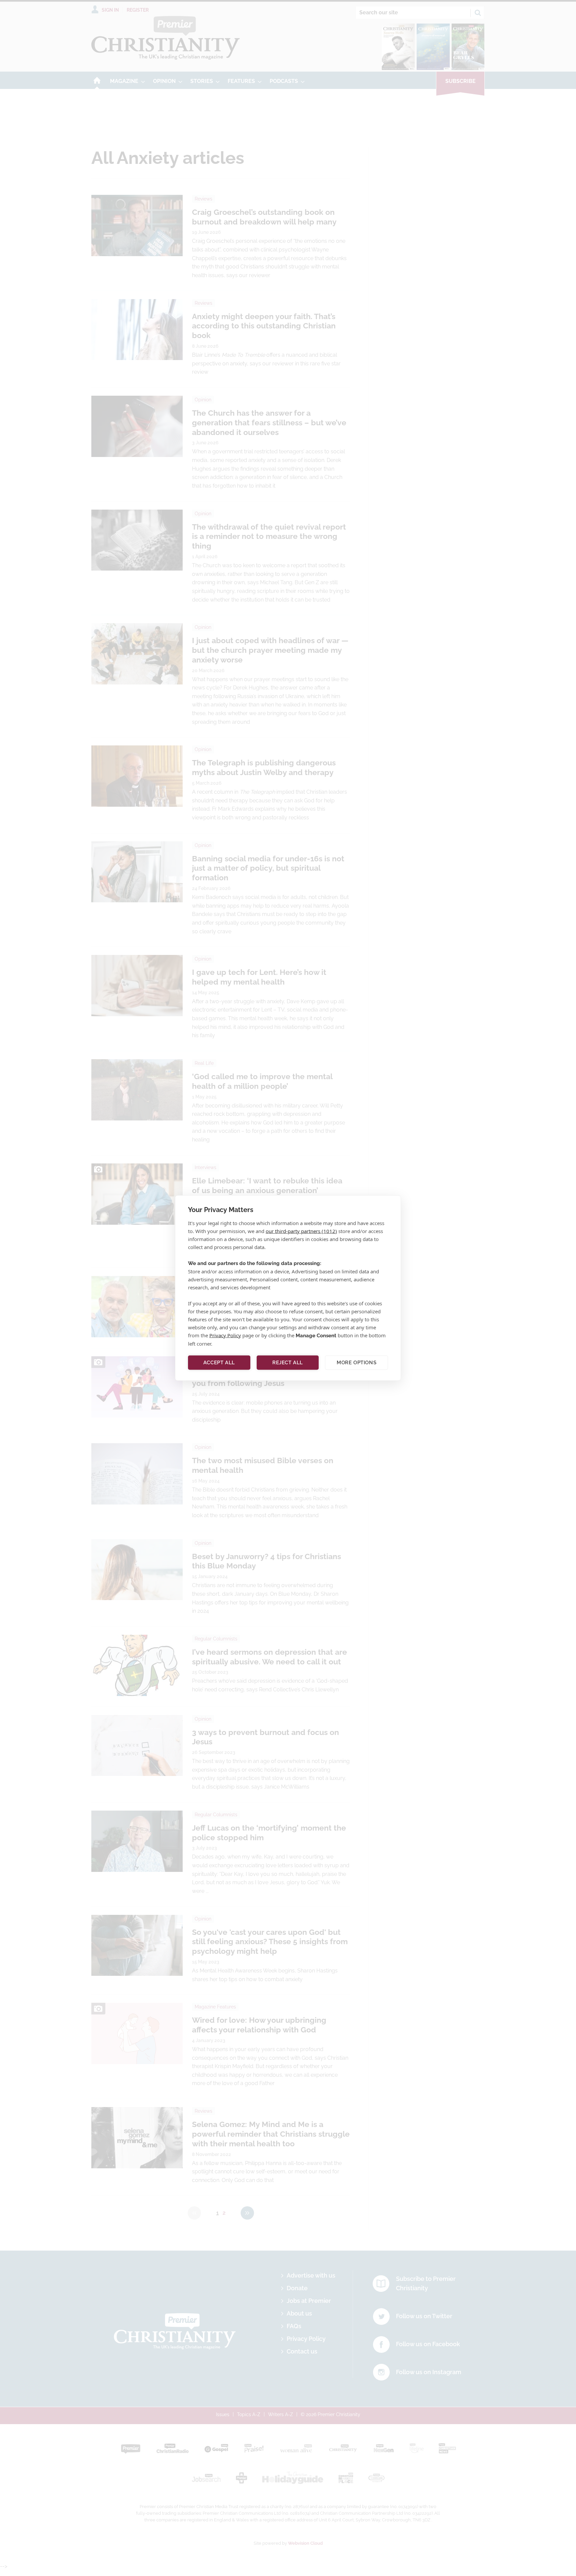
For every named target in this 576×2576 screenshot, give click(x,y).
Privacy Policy (225, 1335)
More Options (356, 1363)
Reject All (288, 1363)
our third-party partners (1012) (301, 1231)
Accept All (219, 1363)
